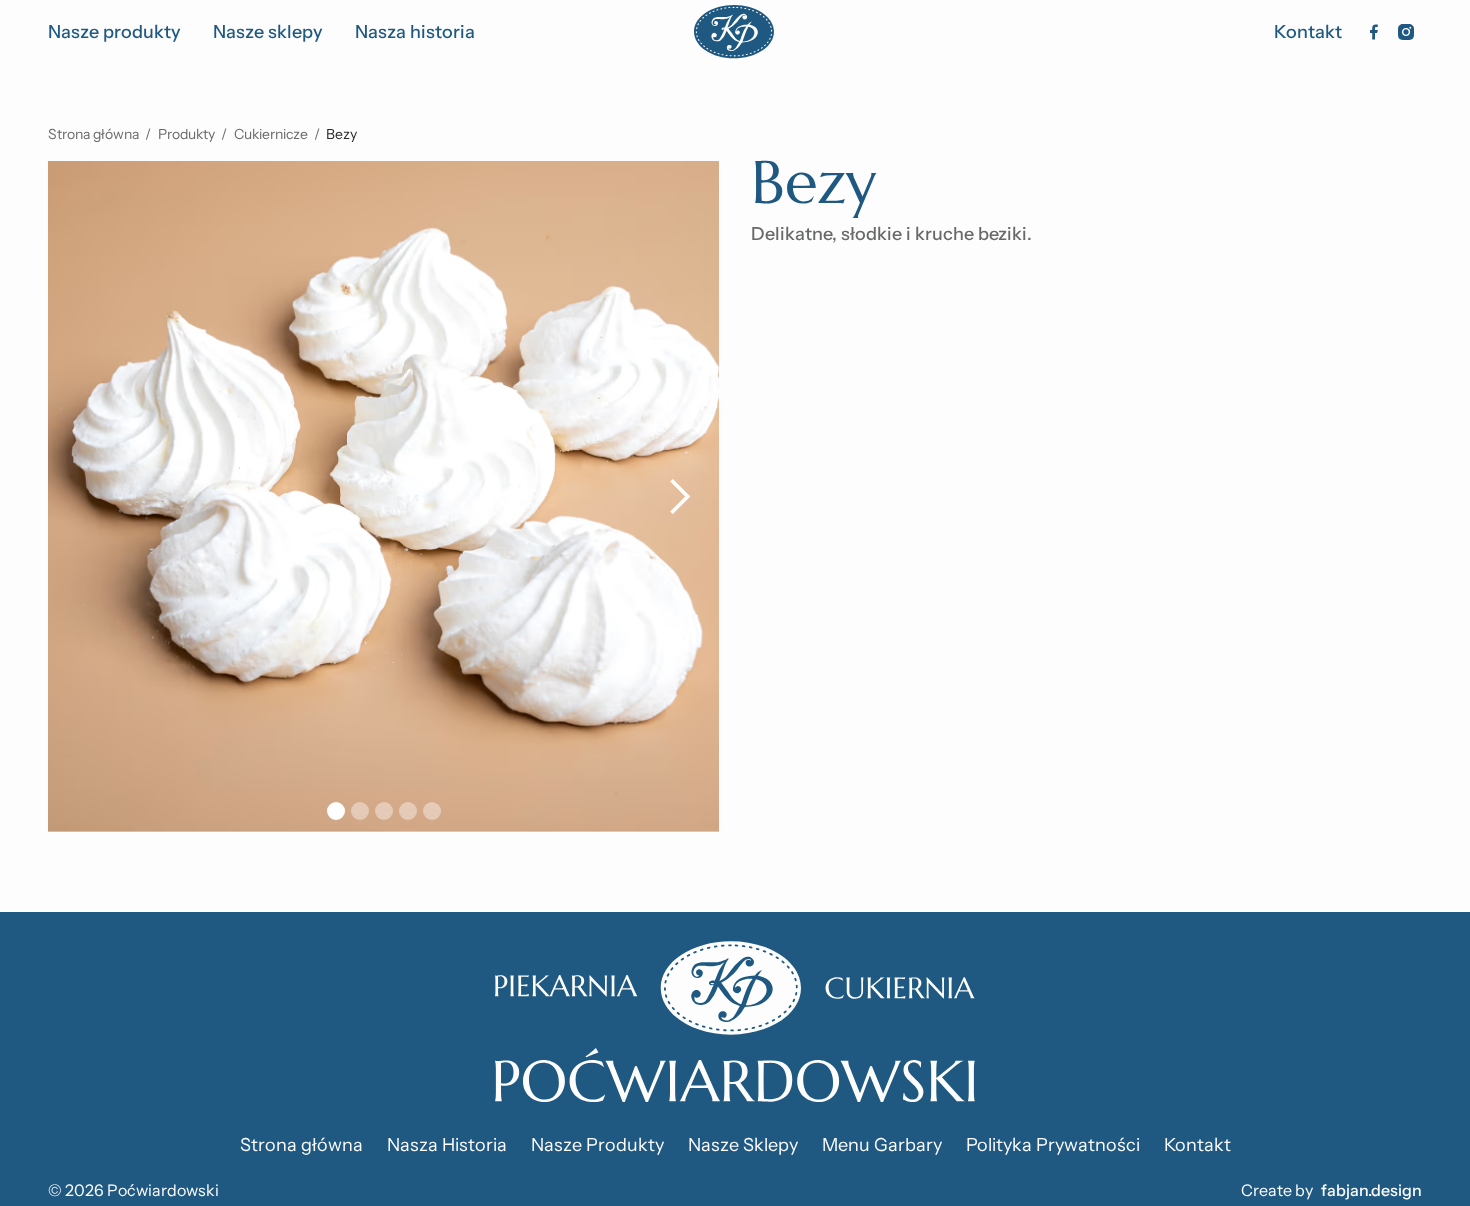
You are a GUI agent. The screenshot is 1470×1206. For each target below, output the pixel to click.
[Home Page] (734, 32)
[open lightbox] (383, 496)
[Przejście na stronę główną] (735, 1023)
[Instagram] (1406, 32)
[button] (679, 496)
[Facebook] (1374, 32)
